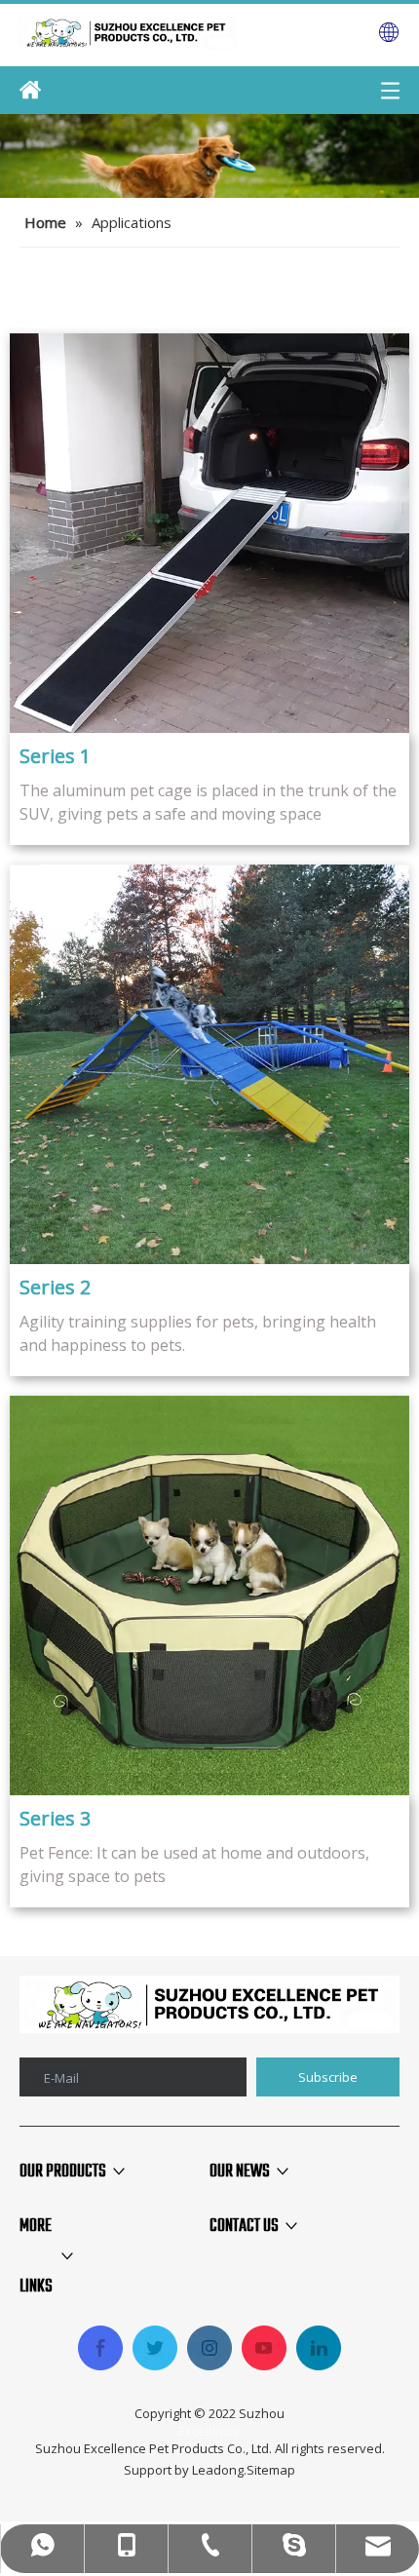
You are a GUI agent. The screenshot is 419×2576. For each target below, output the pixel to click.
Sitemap (271, 2470)
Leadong (218, 2470)
